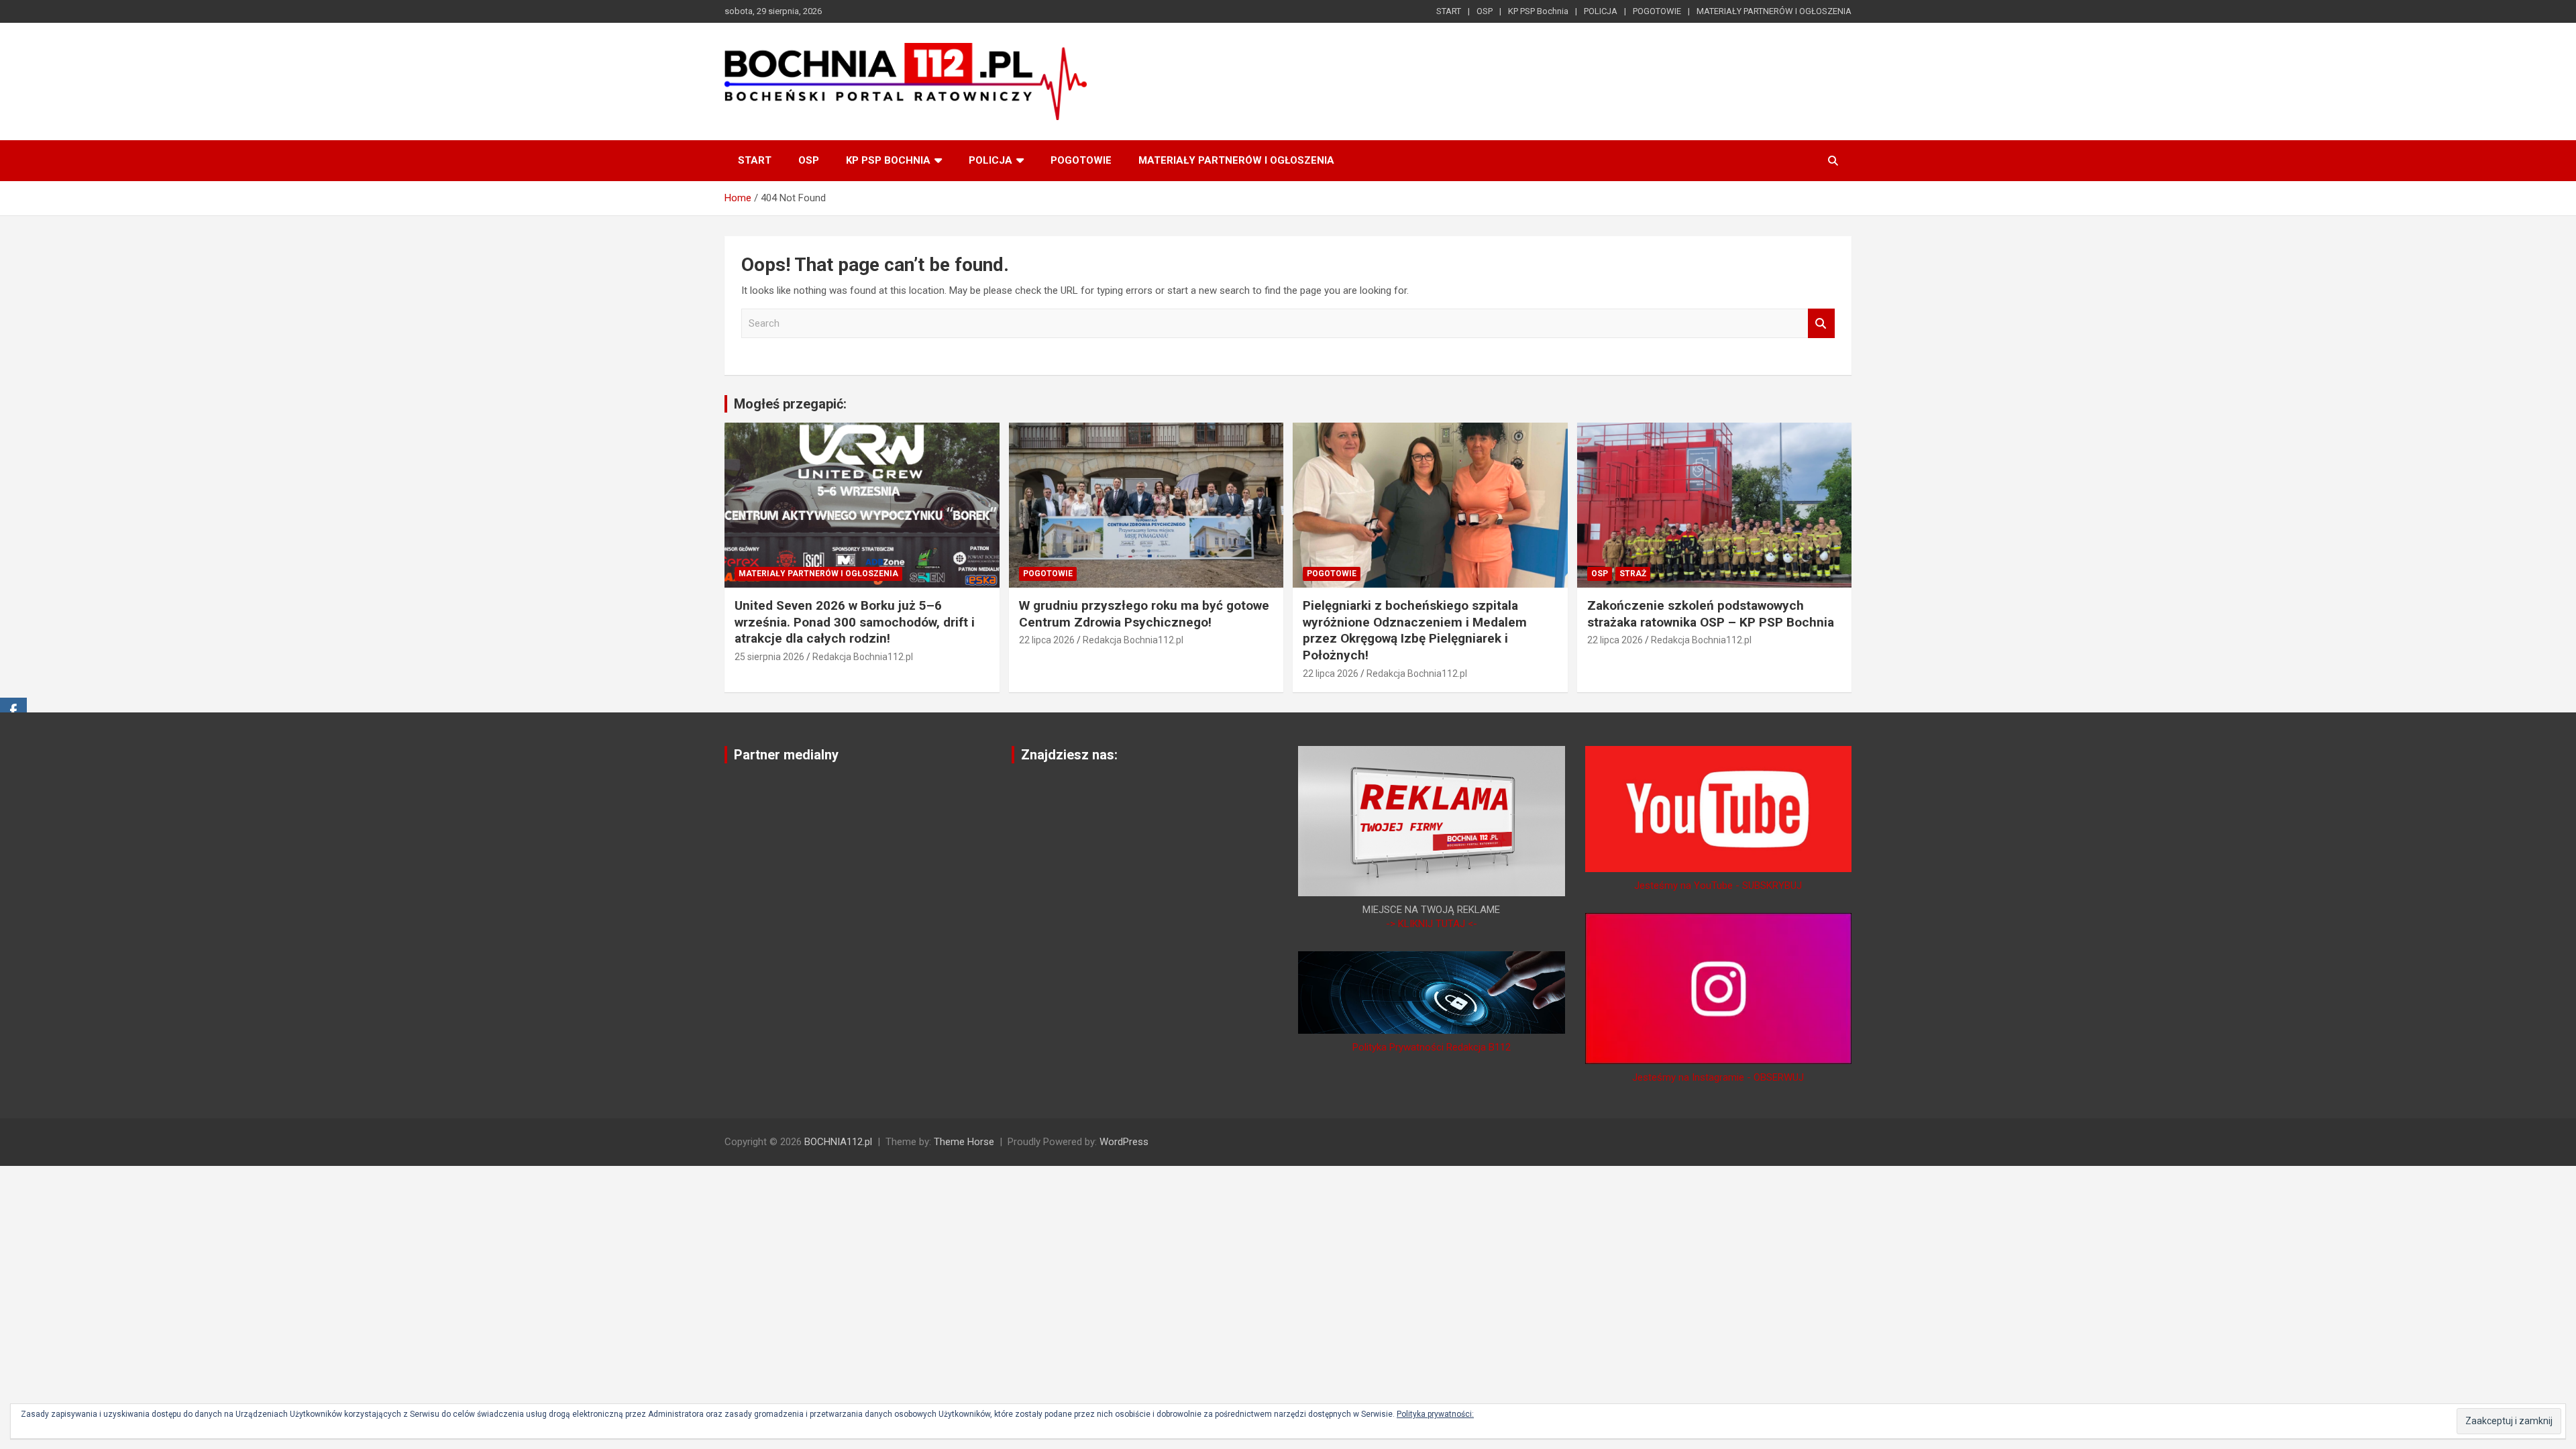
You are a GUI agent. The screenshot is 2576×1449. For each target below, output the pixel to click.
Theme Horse (964, 1142)
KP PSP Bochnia (1538, 11)
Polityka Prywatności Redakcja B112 (1432, 1047)
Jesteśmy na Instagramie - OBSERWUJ (1718, 1077)
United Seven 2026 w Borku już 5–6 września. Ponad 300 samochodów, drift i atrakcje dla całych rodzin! (855, 622)
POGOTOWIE (1657, 11)
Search (1821, 324)
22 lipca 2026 (1047, 640)
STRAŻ (1633, 574)
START (1449, 11)
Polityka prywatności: (1435, 1414)
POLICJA (1601, 11)
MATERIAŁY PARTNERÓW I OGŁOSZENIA (1774, 11)
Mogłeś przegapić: (790, 404)
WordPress (1124, 1142)
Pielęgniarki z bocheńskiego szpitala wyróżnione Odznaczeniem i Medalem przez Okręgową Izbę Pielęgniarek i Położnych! (1415, 630)
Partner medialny (786, 755)
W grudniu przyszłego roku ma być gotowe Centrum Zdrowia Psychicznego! (1144, 614)
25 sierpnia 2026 (769, 657)
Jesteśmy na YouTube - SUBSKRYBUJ (1718, 885)
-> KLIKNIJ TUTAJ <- (1432, 924)
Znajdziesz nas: (1069, 755)
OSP (1485, 11)
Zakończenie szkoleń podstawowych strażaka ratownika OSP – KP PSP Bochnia (1711, 614)
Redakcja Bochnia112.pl (863, 657)
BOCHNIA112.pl (838, 1142)
